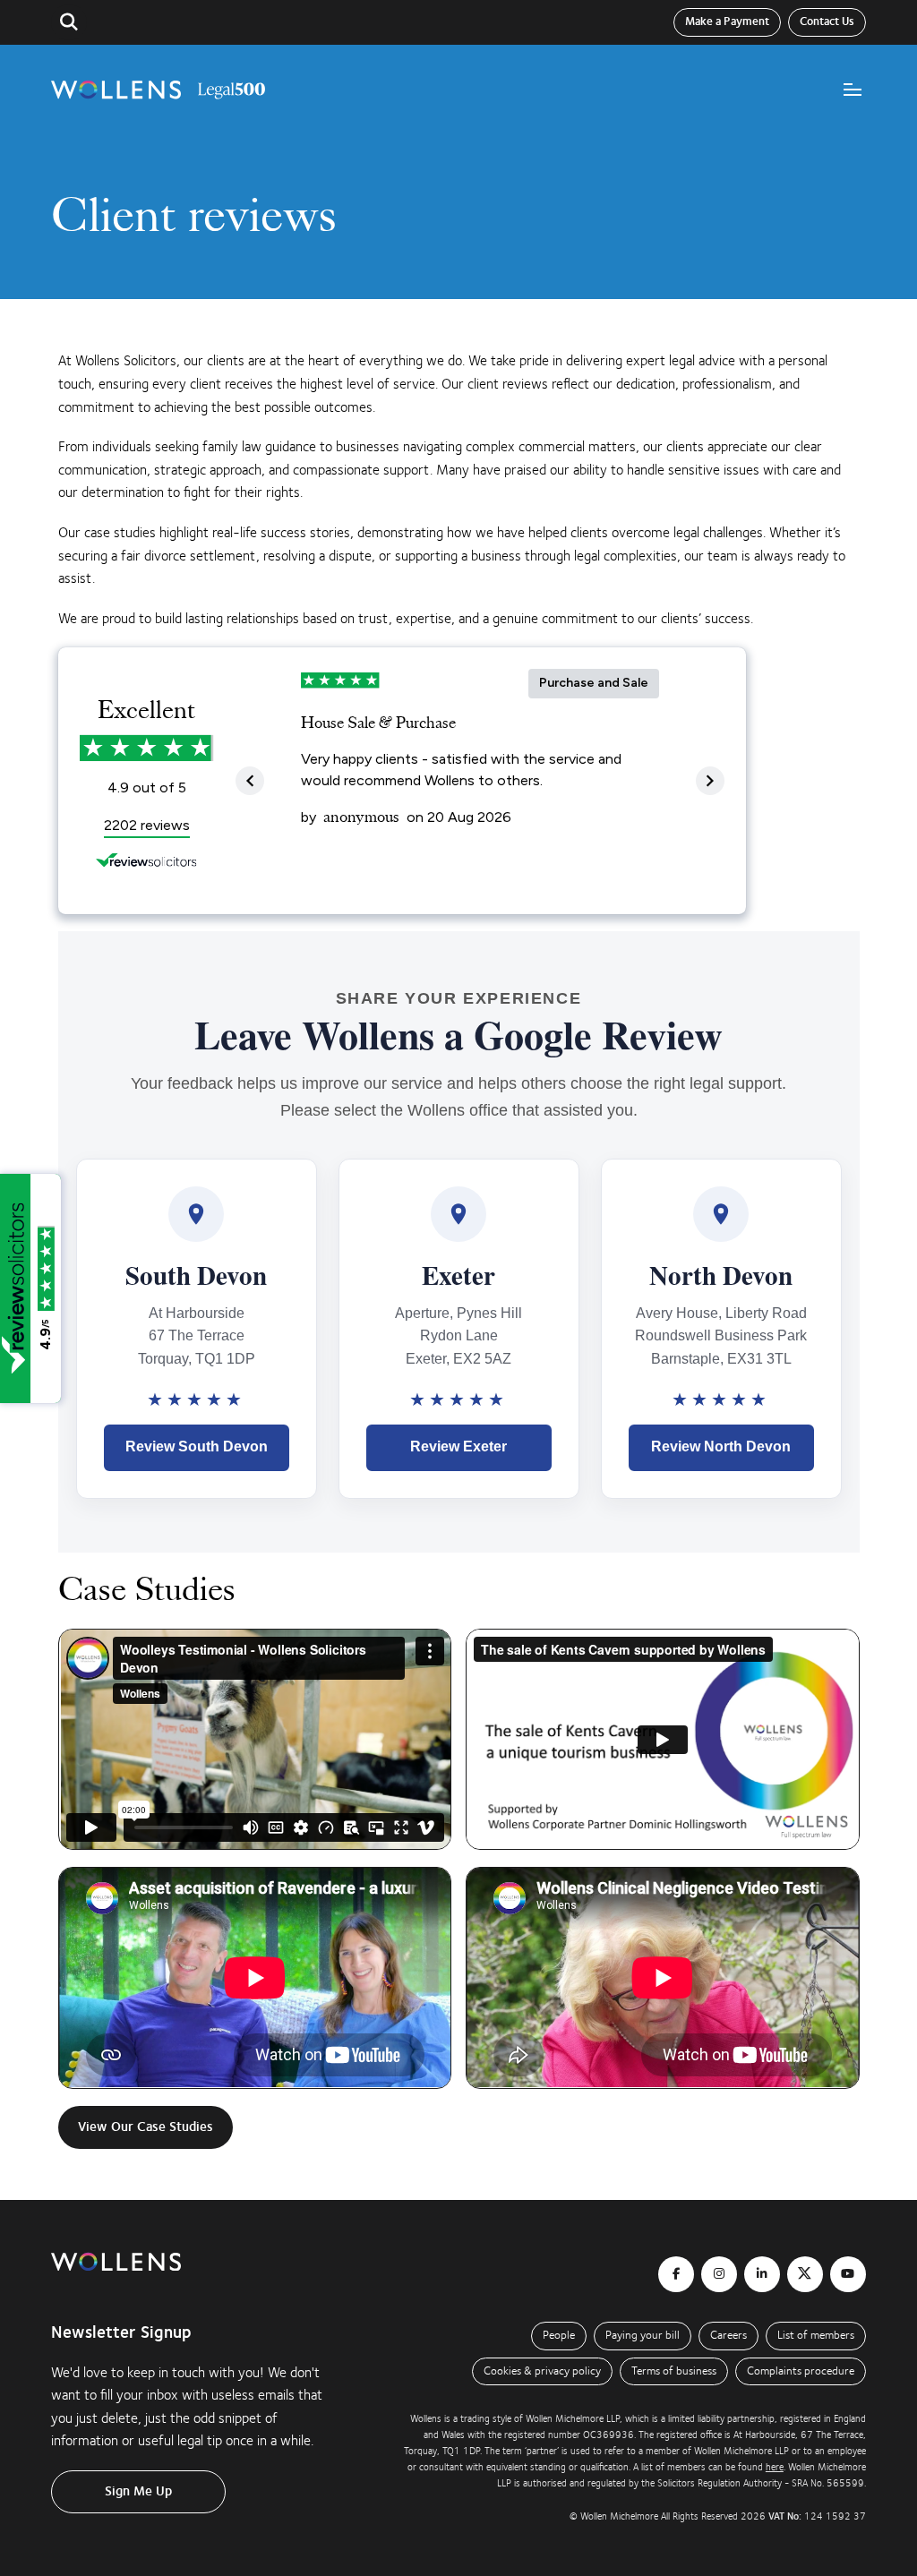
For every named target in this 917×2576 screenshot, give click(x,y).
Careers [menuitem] (728, 2335)
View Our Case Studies (146, 2127)
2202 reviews (147, 825)
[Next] (710, 781)
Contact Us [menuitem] (827, 21)
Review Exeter (458, 1446)
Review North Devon (721, 1446)
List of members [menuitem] (816, 2335)
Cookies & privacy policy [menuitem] (542, 2371)
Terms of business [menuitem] (674, 2371)
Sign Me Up (138, 2491)
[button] (69, 22)
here (775, 2467)
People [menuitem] (559, 2335)
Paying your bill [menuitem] (643, 2335)
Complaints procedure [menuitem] (801, 2371)
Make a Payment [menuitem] (727, 21)
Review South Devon (197, 1446)
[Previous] (250, 781)
